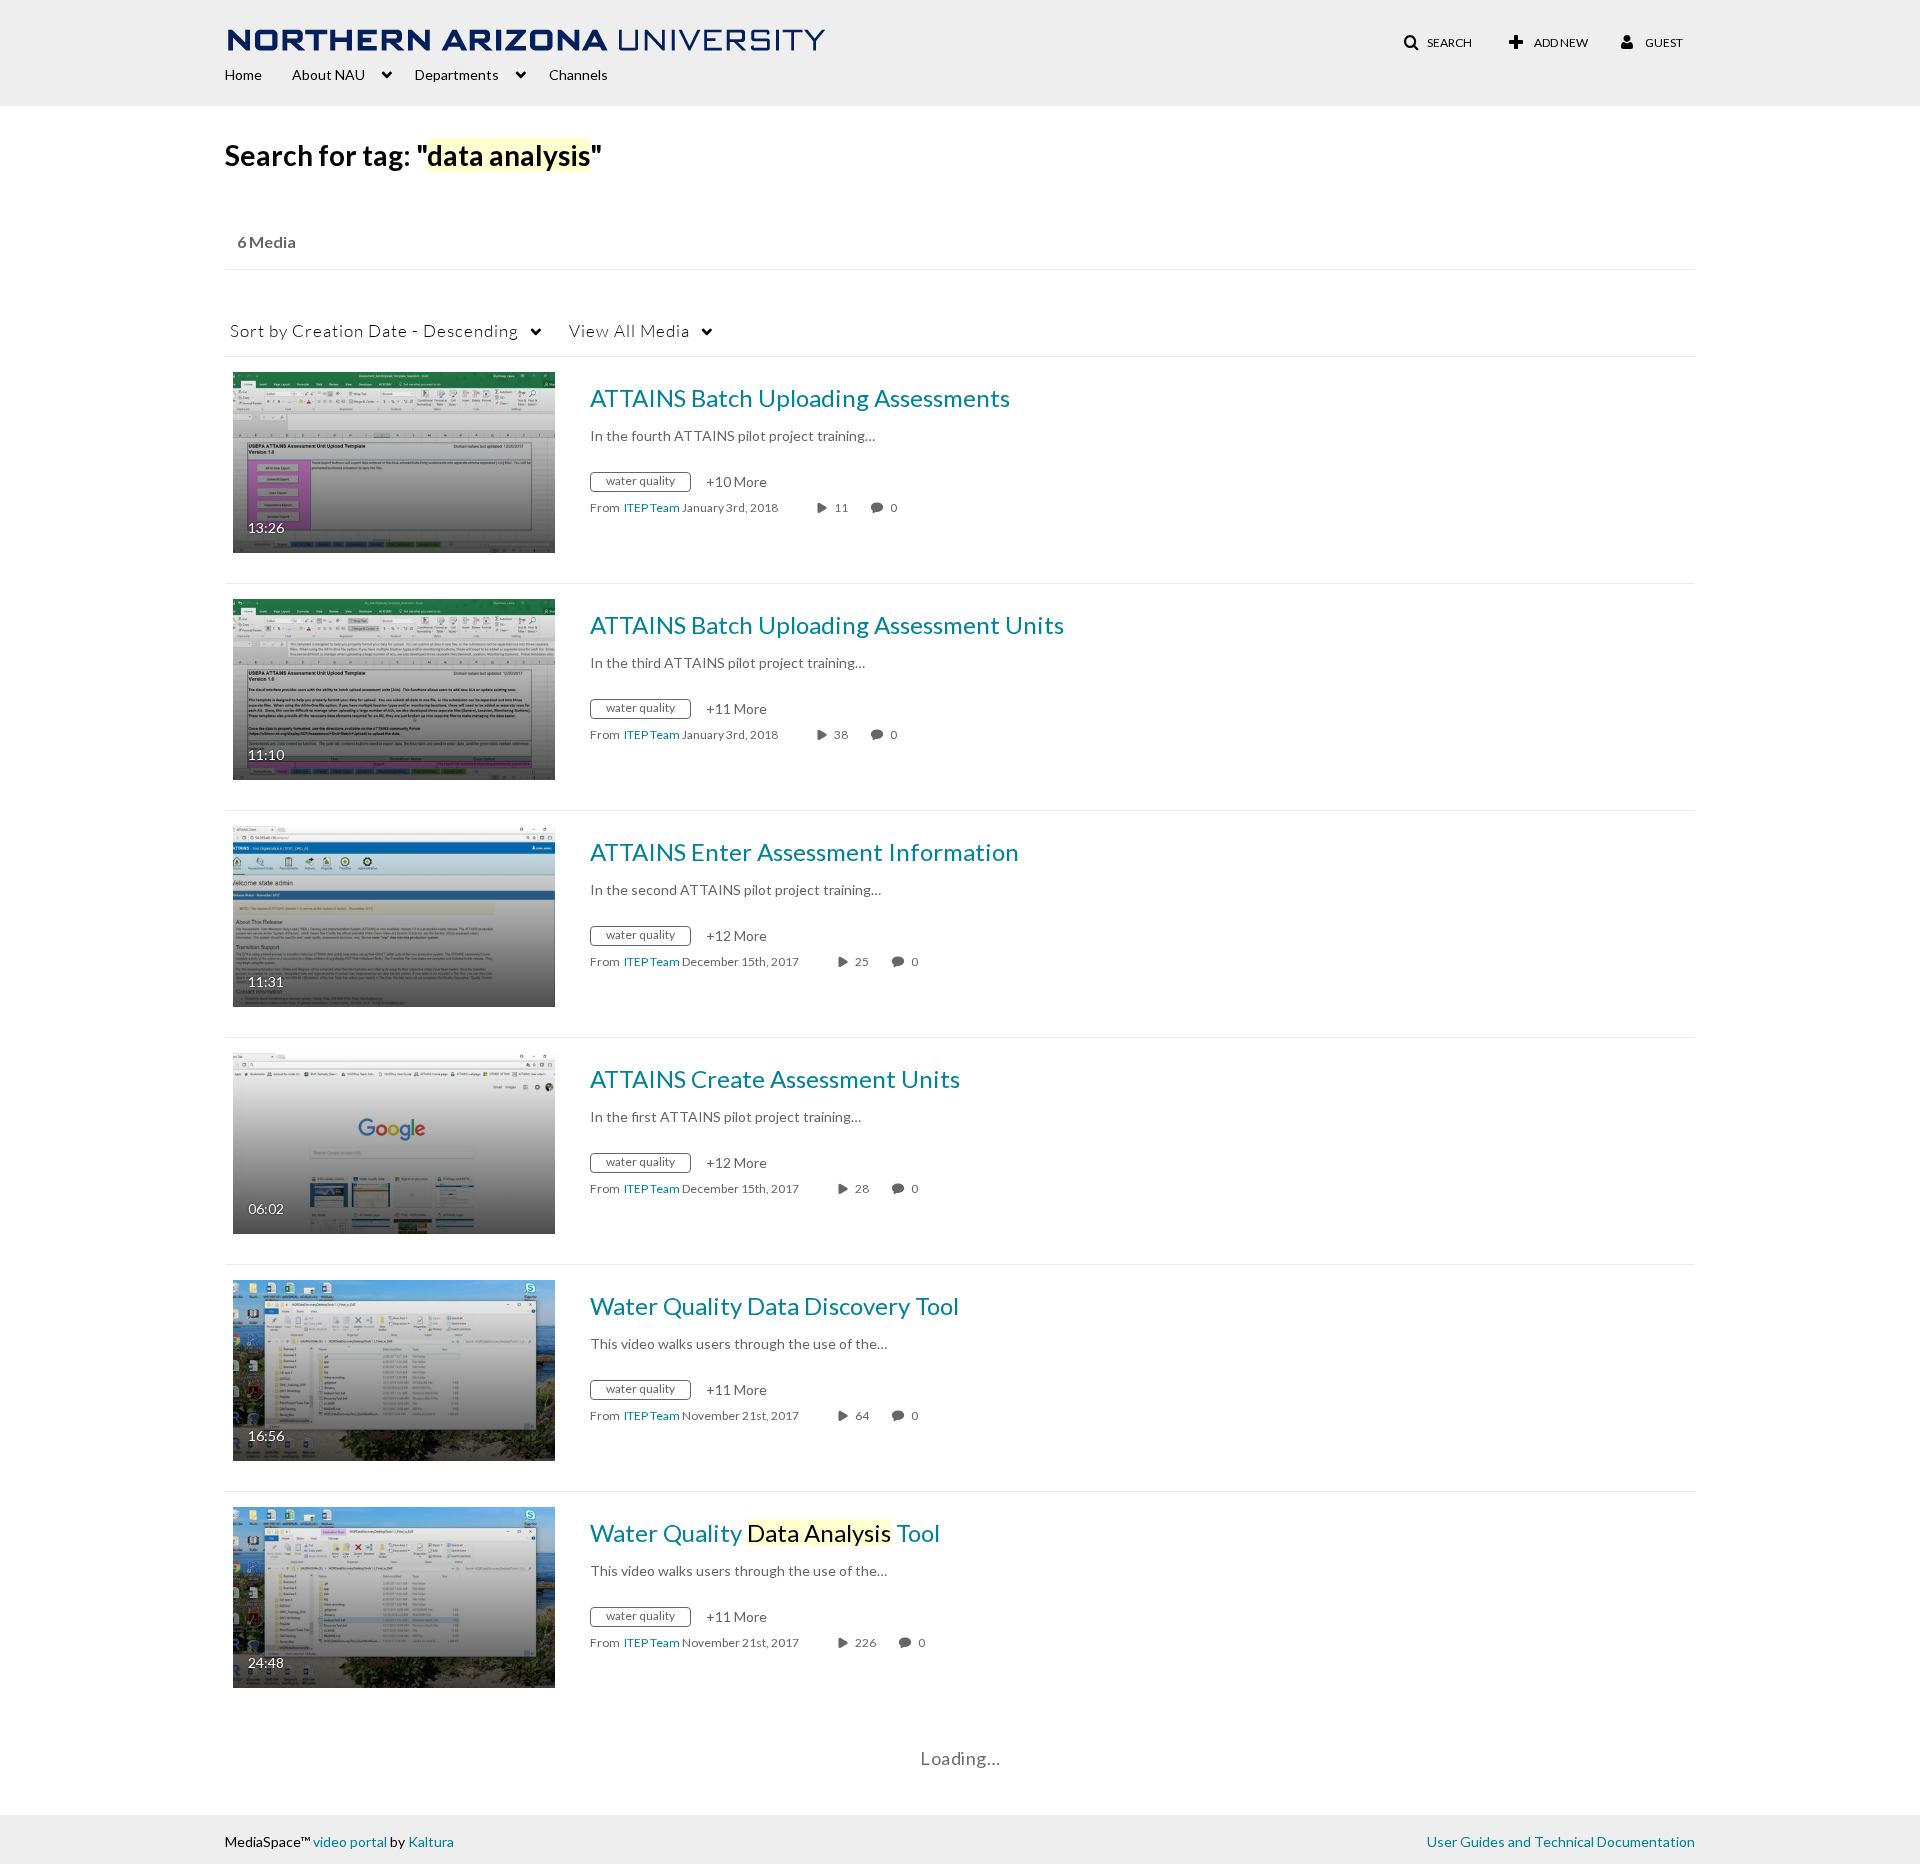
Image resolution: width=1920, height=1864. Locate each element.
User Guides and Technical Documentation (1561, 1841)
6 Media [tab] (266, 241)
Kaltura (431, 1841)
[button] (1437, 43)
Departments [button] (457, 74)
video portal (350, 1841)
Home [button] (243, 74)
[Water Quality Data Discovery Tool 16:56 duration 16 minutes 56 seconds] (394, 1368)
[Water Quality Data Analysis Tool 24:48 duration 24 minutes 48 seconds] (394, 1595)
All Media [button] (629, 330)
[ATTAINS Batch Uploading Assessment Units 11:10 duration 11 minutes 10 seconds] (394, 687)
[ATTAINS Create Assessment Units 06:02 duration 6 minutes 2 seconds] (394, 1141)
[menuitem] (258, 73)
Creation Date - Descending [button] (374, 330)
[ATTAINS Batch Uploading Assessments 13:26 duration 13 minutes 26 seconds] (394, 460)
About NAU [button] (328, 74)
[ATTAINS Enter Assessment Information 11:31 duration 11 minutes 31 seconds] (394, 914)
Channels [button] (578, 74)
